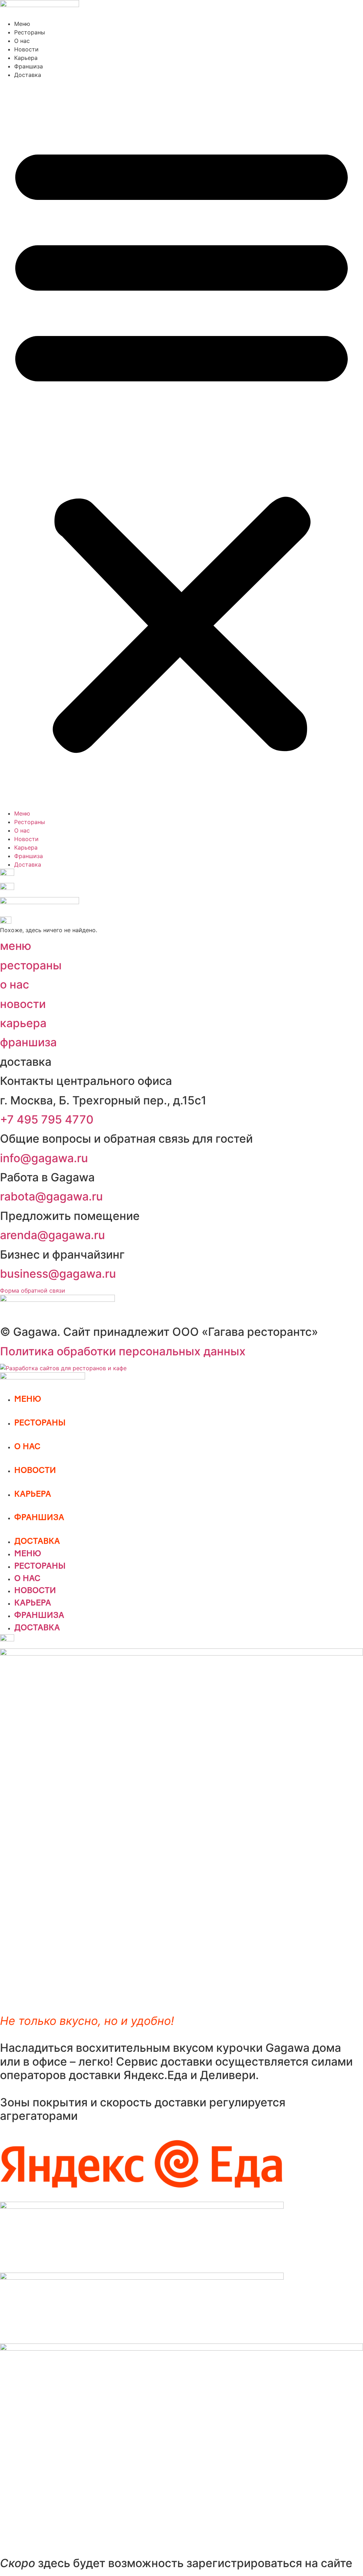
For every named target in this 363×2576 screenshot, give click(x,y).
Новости (26, 49)
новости (23, 1004)
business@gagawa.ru (58, 1274)
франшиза (28, 1042)
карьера (23, 1023)
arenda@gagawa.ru (52, 1235)
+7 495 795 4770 (47, 1119)
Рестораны (30, 32)
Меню (22, 24)
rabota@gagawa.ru (51, 1196)
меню (16, 946)
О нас (22, 41)
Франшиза (29, 66)
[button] (181, 444)
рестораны (31, 965)
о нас (15, 984)
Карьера (26, 58)
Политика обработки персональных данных (123, 1351)
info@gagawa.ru (44, 1158)
